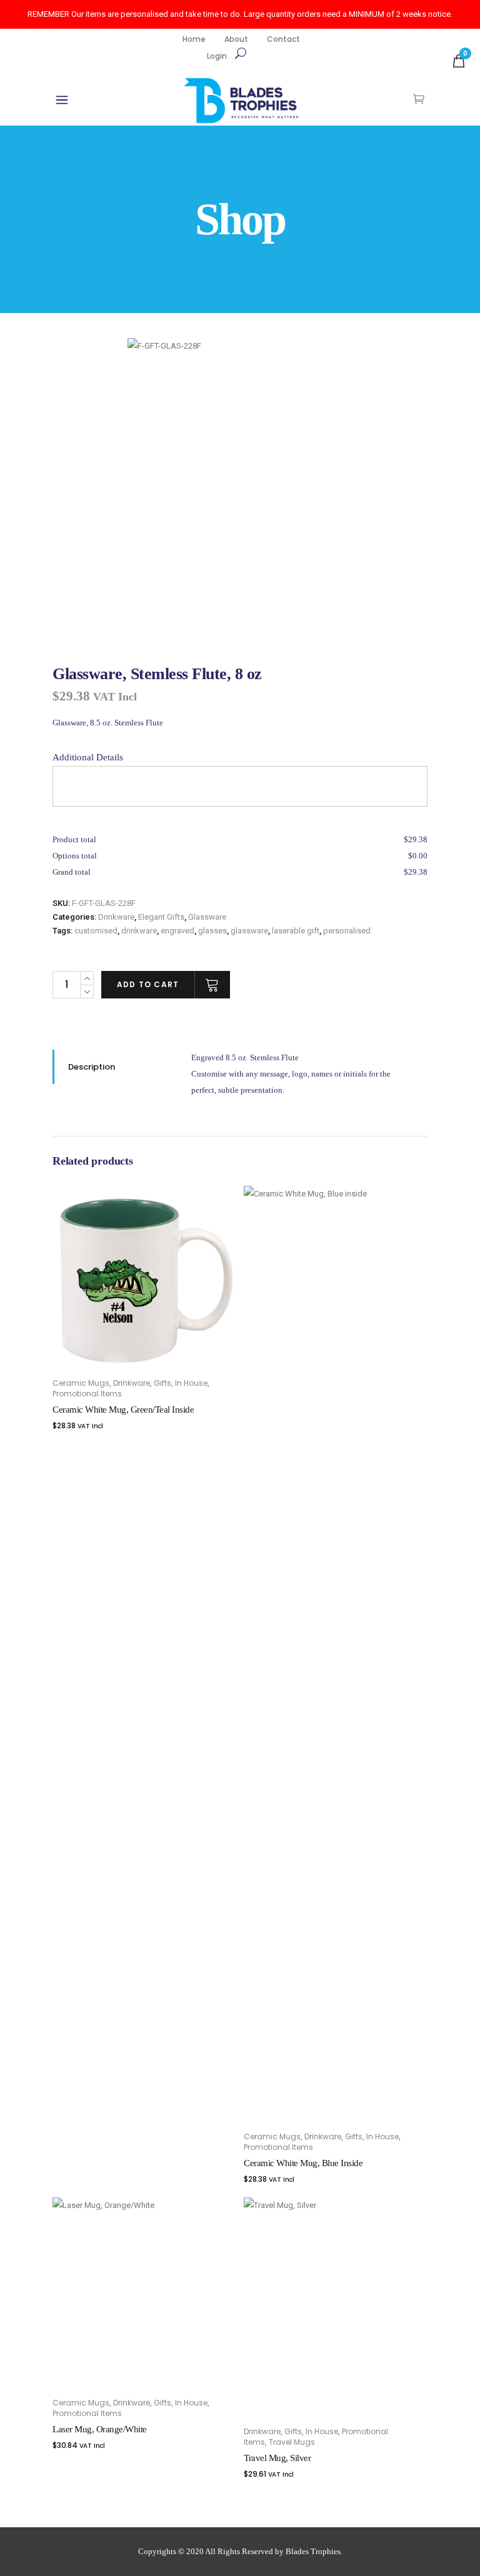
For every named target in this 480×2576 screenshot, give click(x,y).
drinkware (139, 931)
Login (217, 56)
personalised (347, 931)
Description (92, 1067)
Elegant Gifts (161, 917)
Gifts (162, 1383)
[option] (277, 488)
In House (191, 1383)
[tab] (112, 1067)
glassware (249, 931)
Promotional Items (87, 1394)
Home (194, 39)
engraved (177, 931)
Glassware (207, 917)
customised (96, 931)
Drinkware (116, 917)
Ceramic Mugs (81, 1383)
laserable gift (296, 931)
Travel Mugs (292, 2442)
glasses (212, 931)
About (236, 39)
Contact (283, 39)
